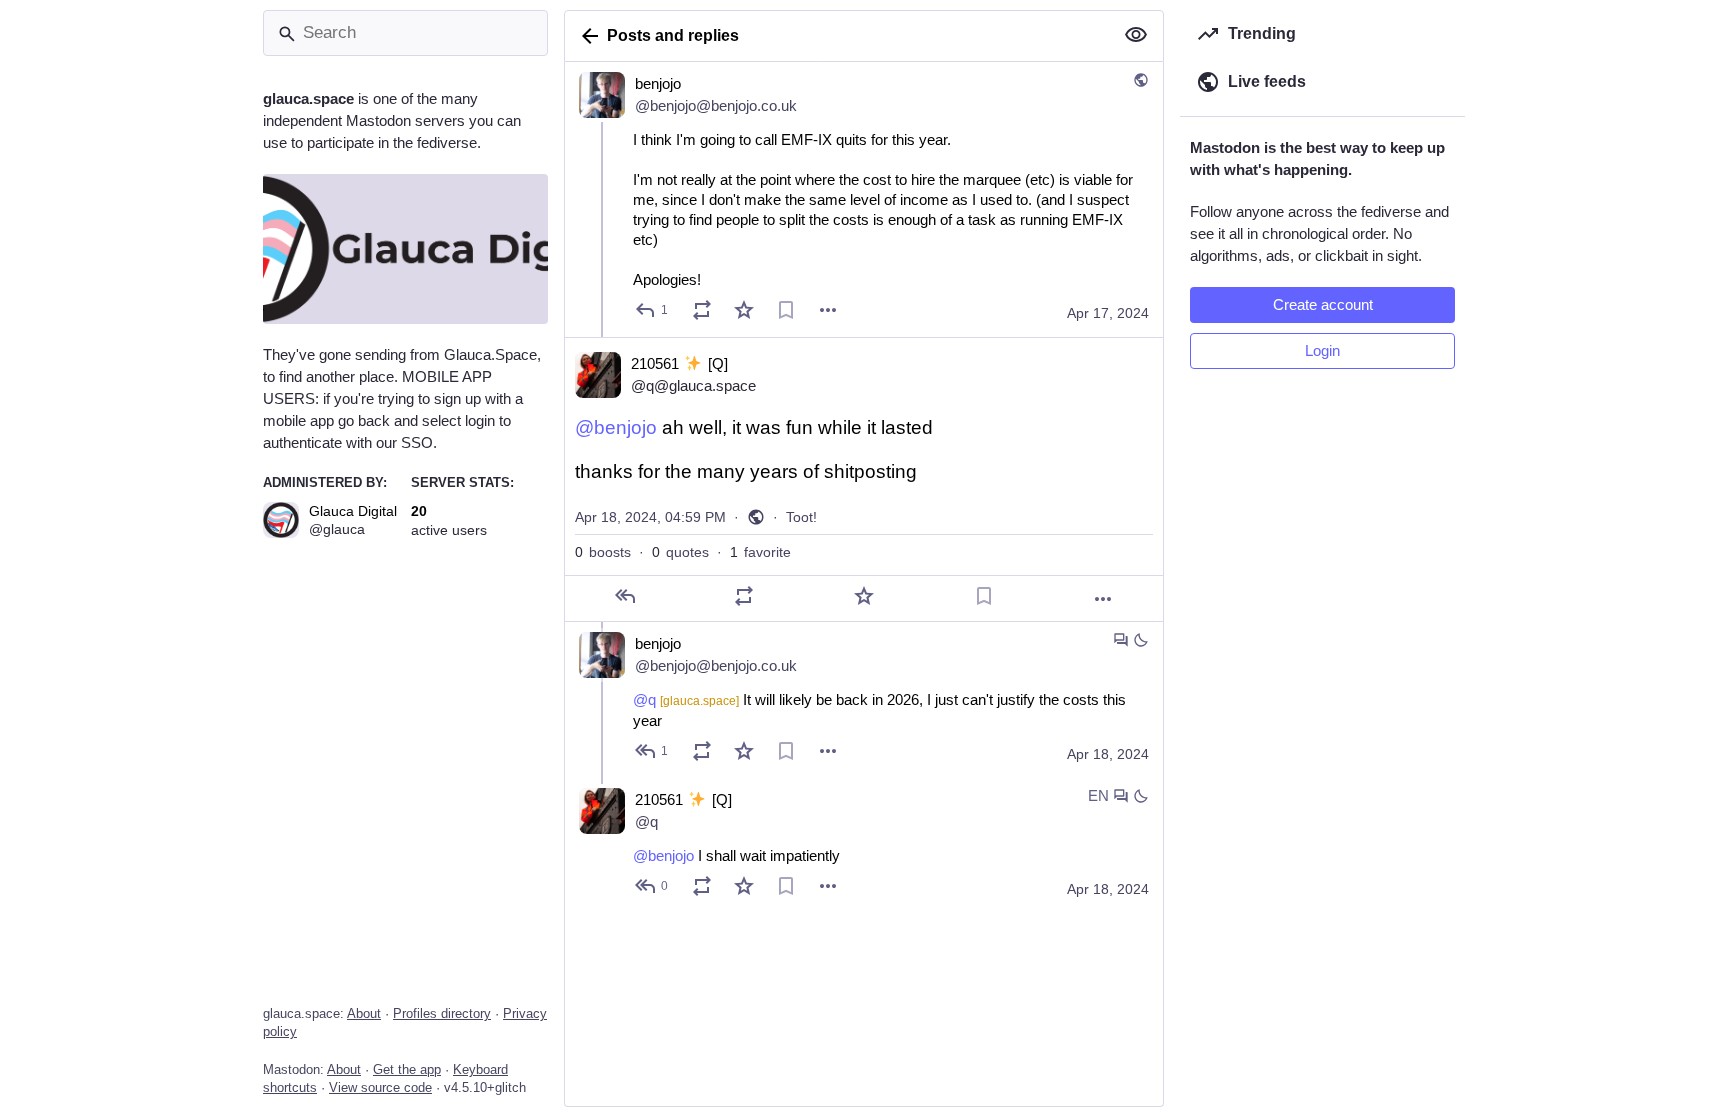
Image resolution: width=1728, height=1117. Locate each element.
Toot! (801, 517)
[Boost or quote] (702, 310)
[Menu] (828, 310)
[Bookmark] (786, 310)
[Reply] (625, 596)
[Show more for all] (1136, 35)
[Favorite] (744, 310)
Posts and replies (673, 35)
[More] (1103, 599)
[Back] (586, 36)
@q (686, 699)
